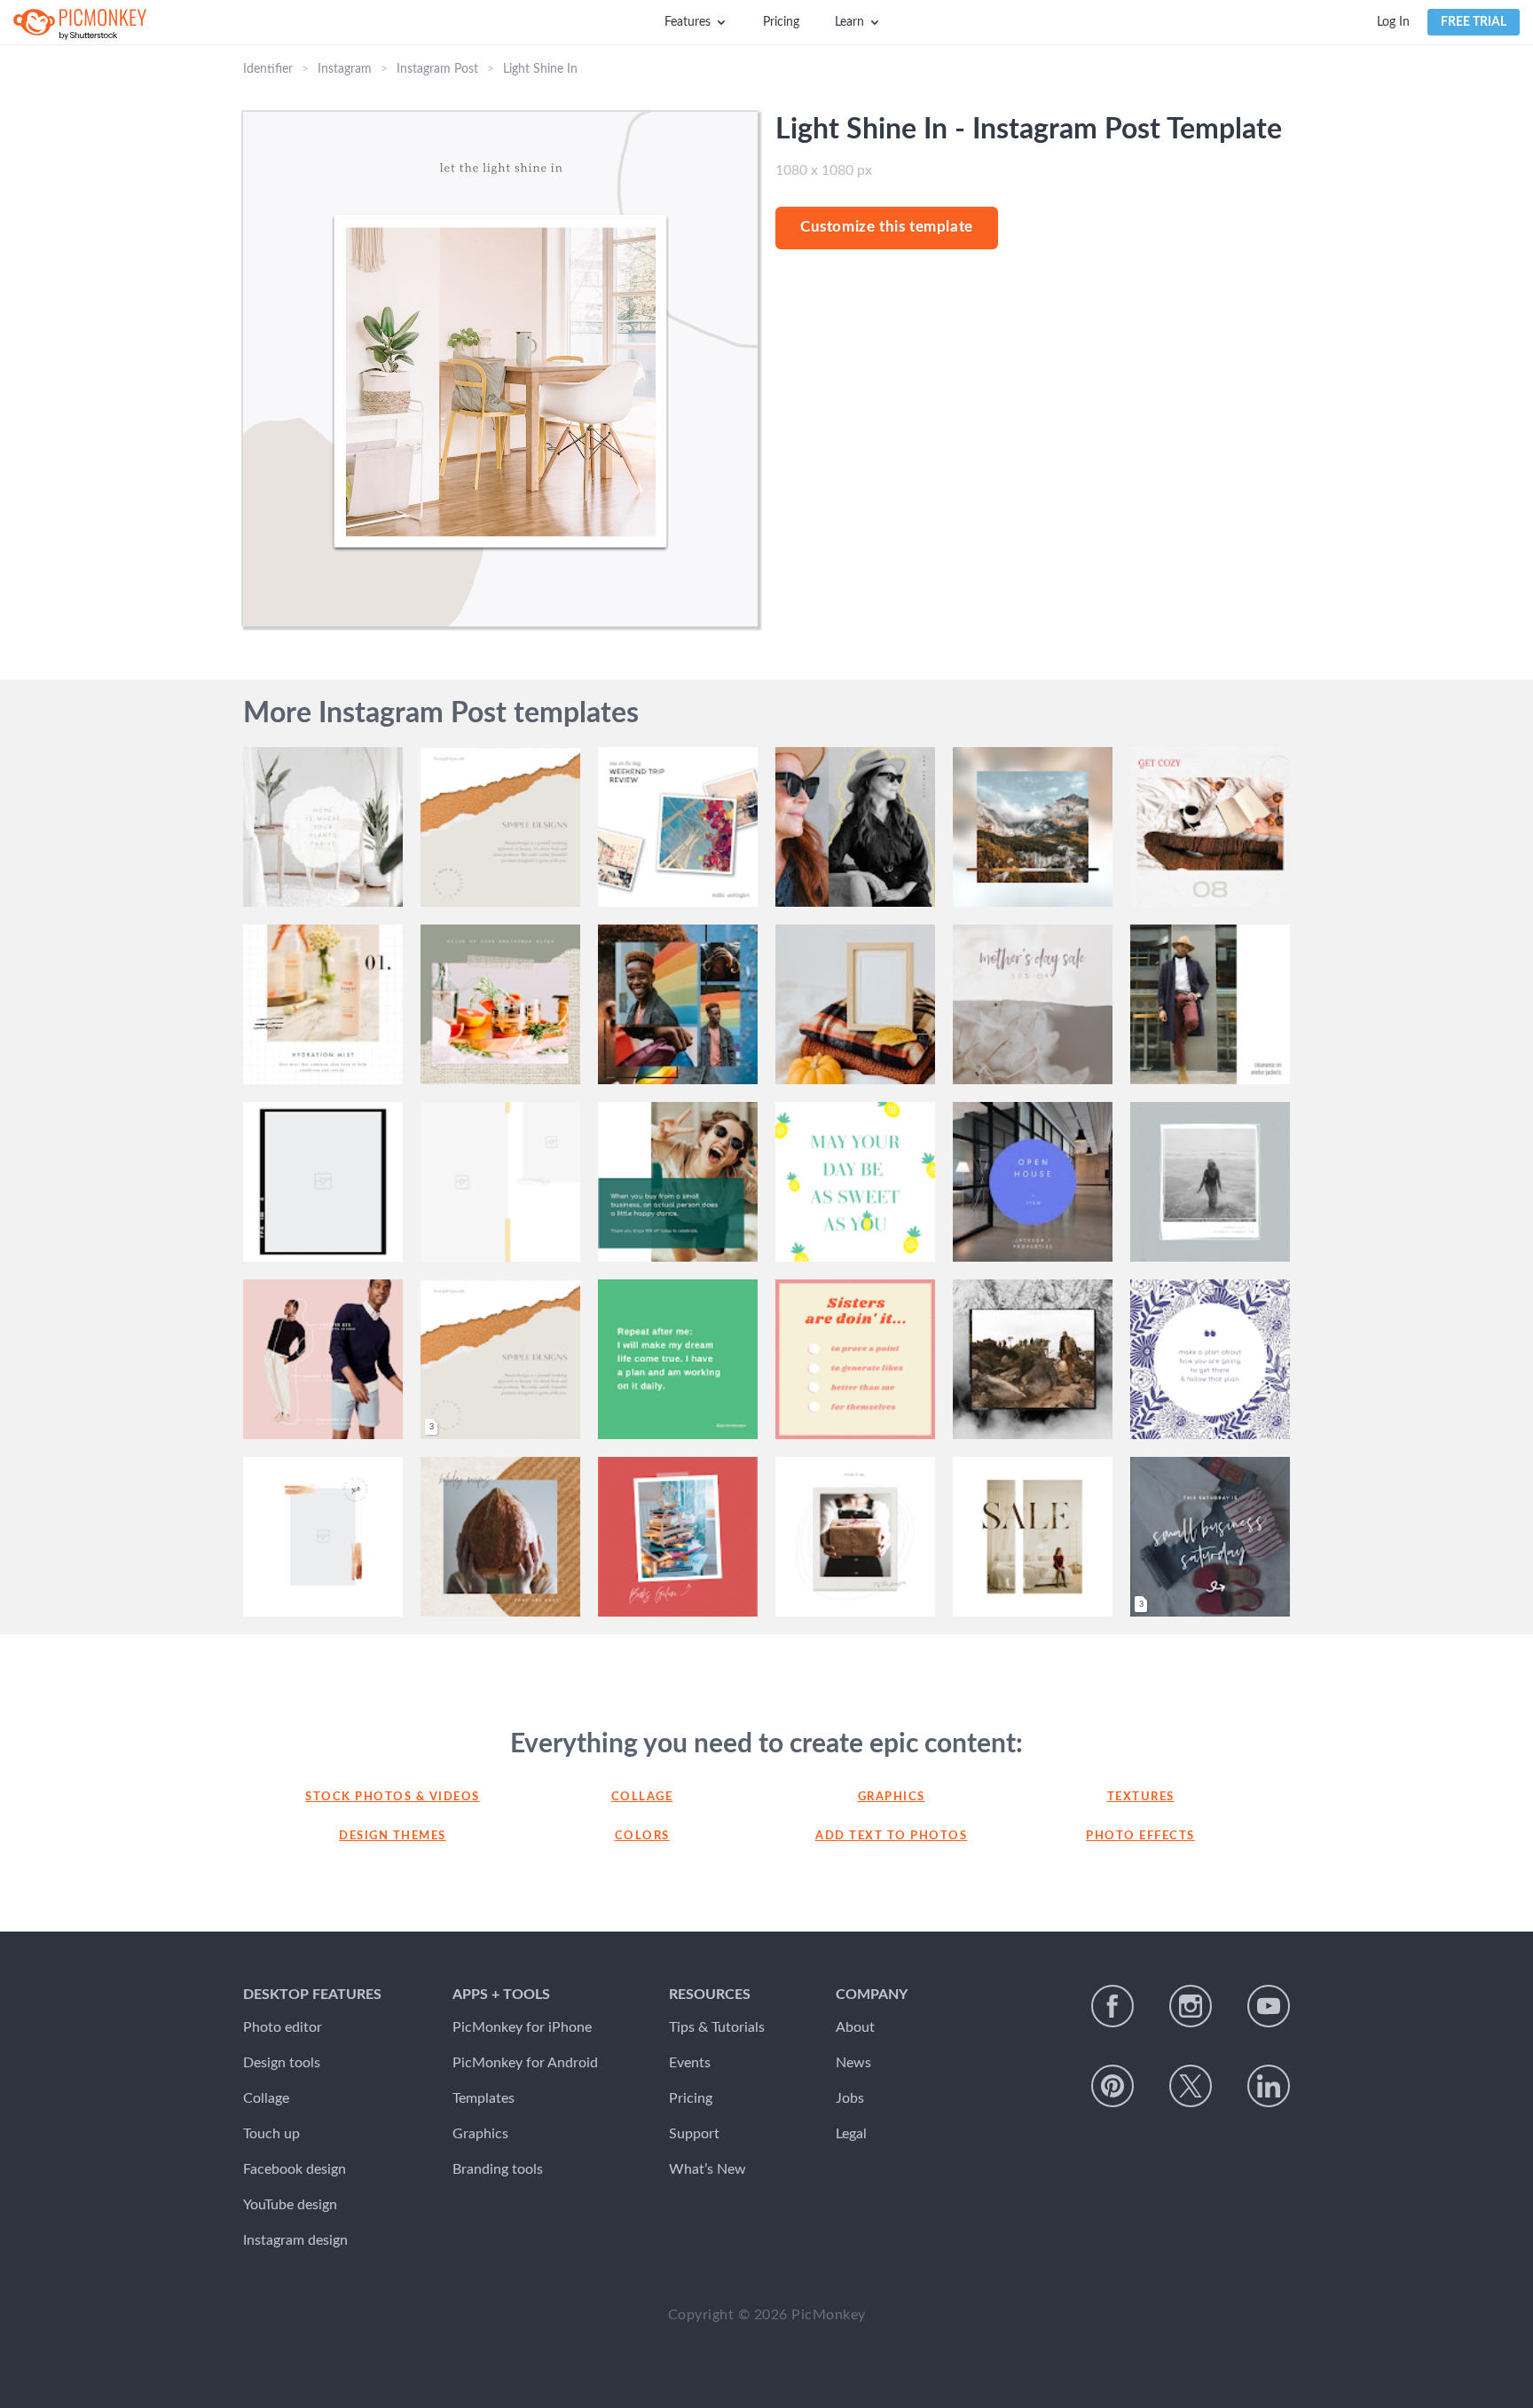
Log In (1393, 22)
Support (694, 2134)
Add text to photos (891, 1836)
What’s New (708, 2169)
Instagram (345, 69)
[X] (1191, 2086)
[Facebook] (1112, 2006)
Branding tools (498, 2169)
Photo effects (1140, 1836)
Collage (642, 1797)
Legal (851, 2134)
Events (690, 2063)
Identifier (268, 69)
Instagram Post (437, 69)
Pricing (781, 22)
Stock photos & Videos (393, 1797)
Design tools (282, 2063)
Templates (483, 2098)
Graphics (892, 1797)
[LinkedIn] (1269, 2086)
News (853, 2063)
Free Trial (1474, 22)
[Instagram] (1191, 2006)
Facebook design (295, 2169)
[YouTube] (1269, 2006)
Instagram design (295, 2240)
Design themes (393, 1836)
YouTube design (290, 2205)
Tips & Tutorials (717, 2027)
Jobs (850, 2098)
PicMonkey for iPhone (522, 2027)
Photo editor (283, 2027)
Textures (1141, 1797)
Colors (642, 1836)
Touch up (271, 2134)
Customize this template (887, 227)
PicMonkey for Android (525, 2063)
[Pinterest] (1112, 2086)
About (855, 2027)
